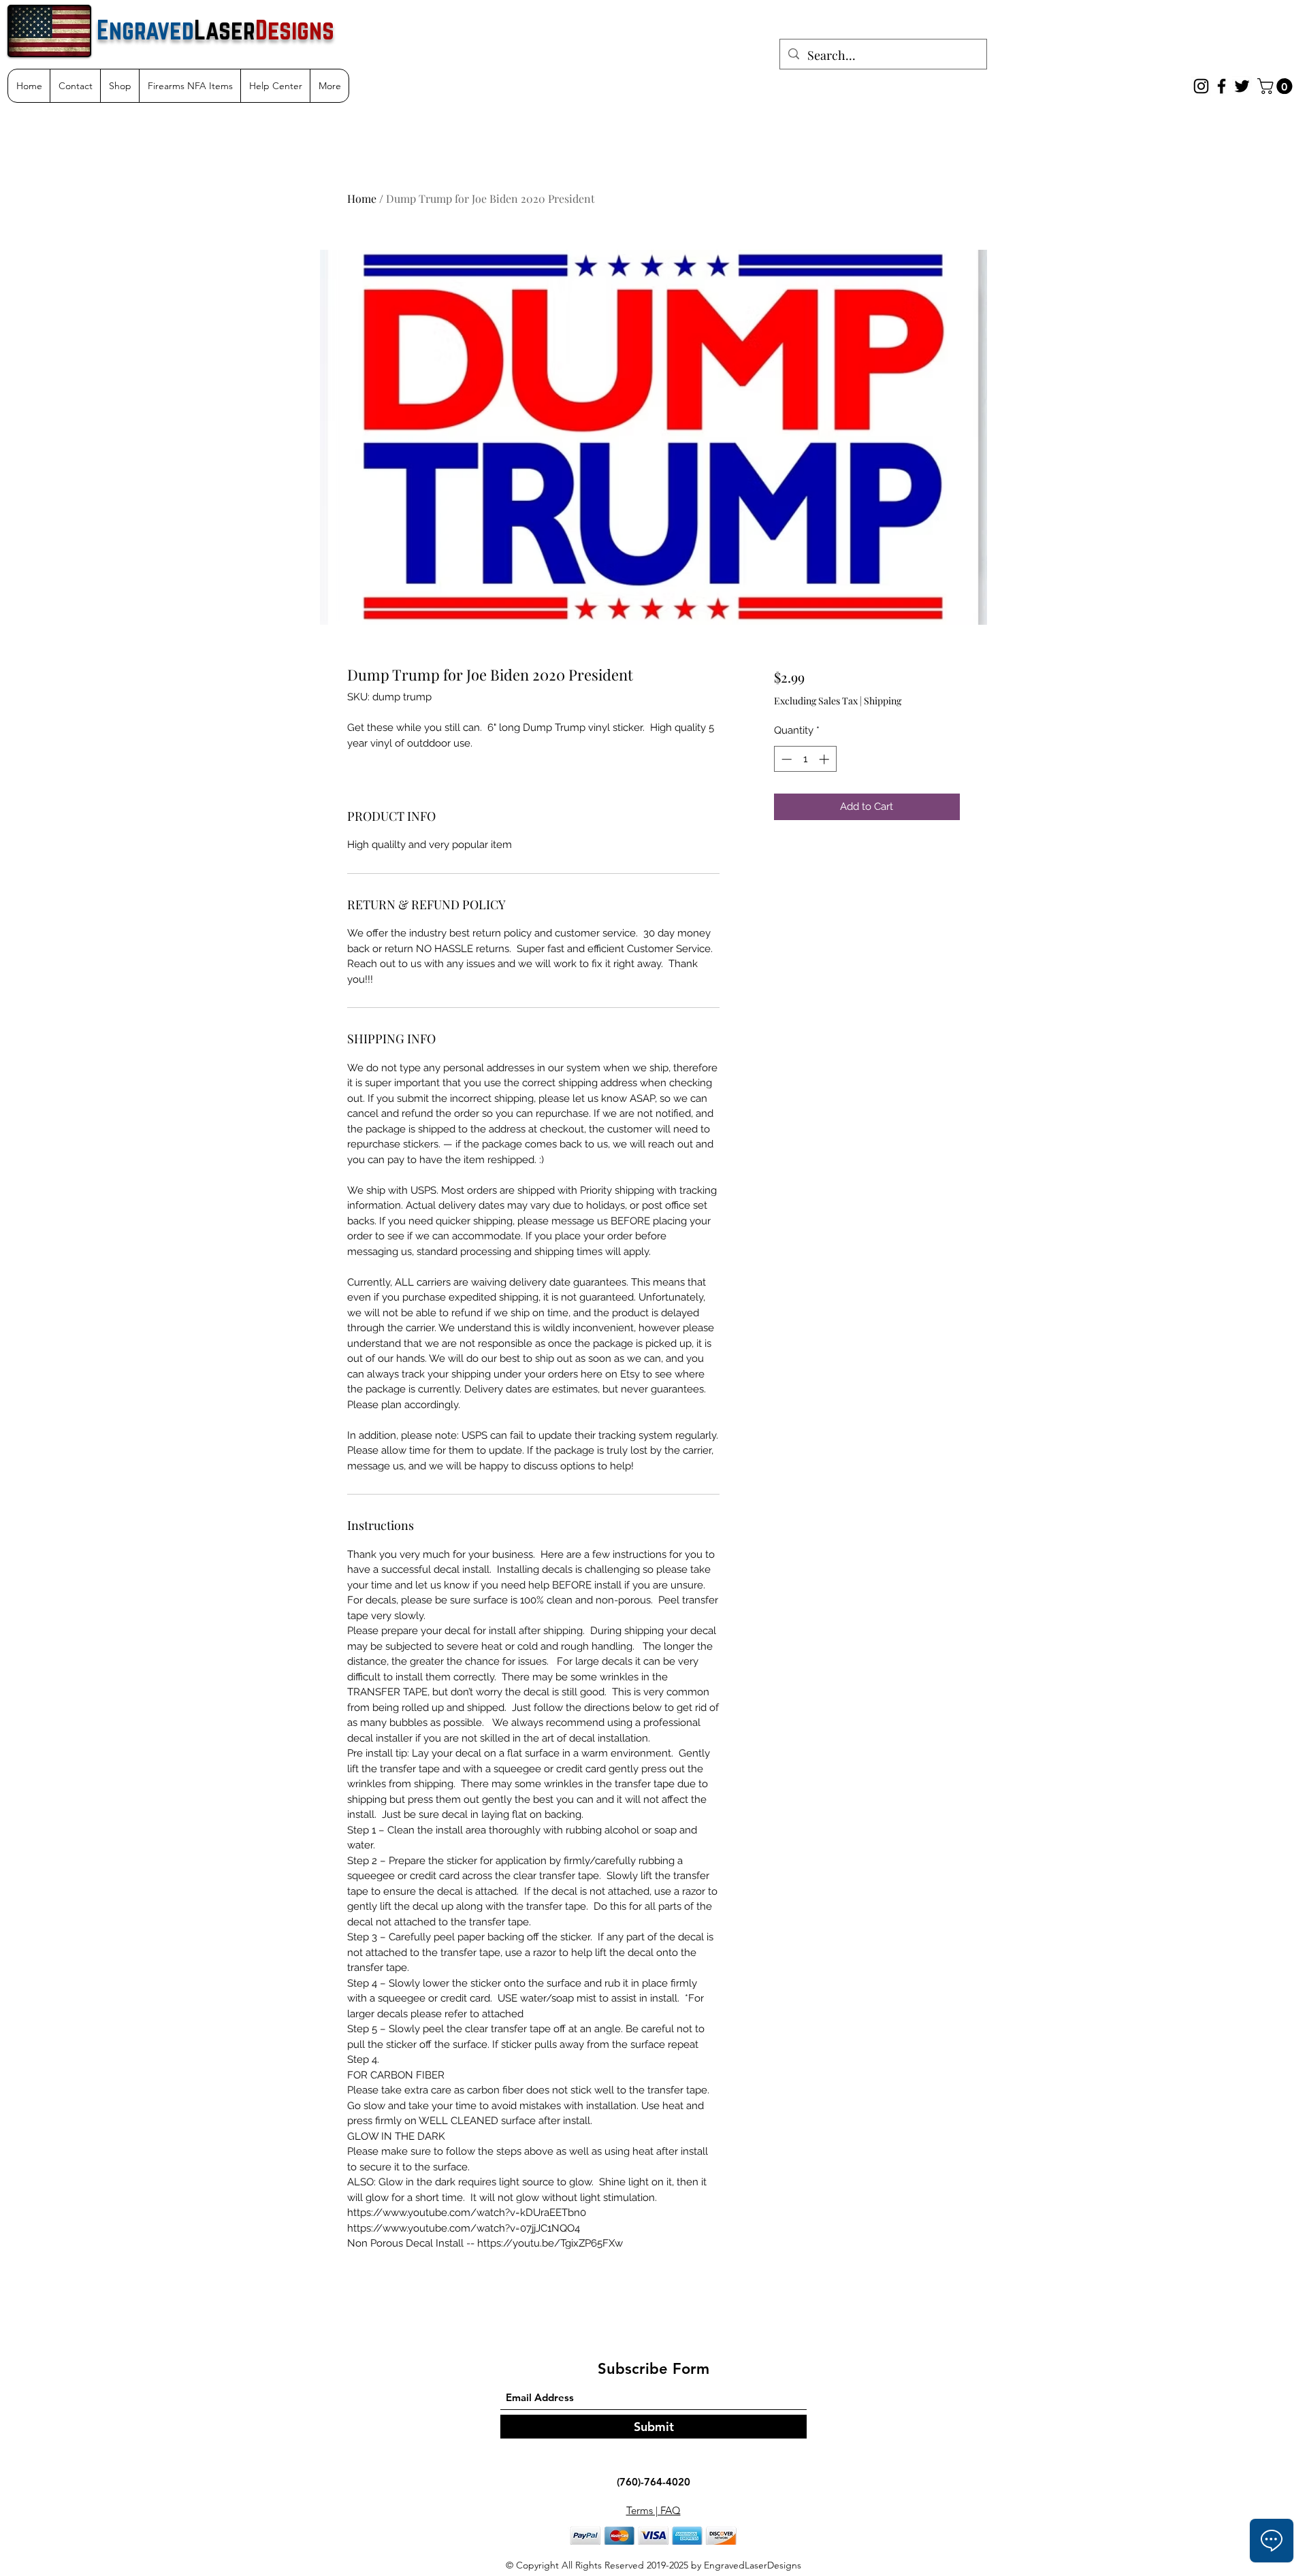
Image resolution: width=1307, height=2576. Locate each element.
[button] (1277, 86)
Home (362, 198)
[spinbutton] (805, 759)
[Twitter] (1242, 86)
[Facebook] (1222, 86)
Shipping (883, 701)
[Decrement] (785, 759)
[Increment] (825, 759)
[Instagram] (1201, 86)
